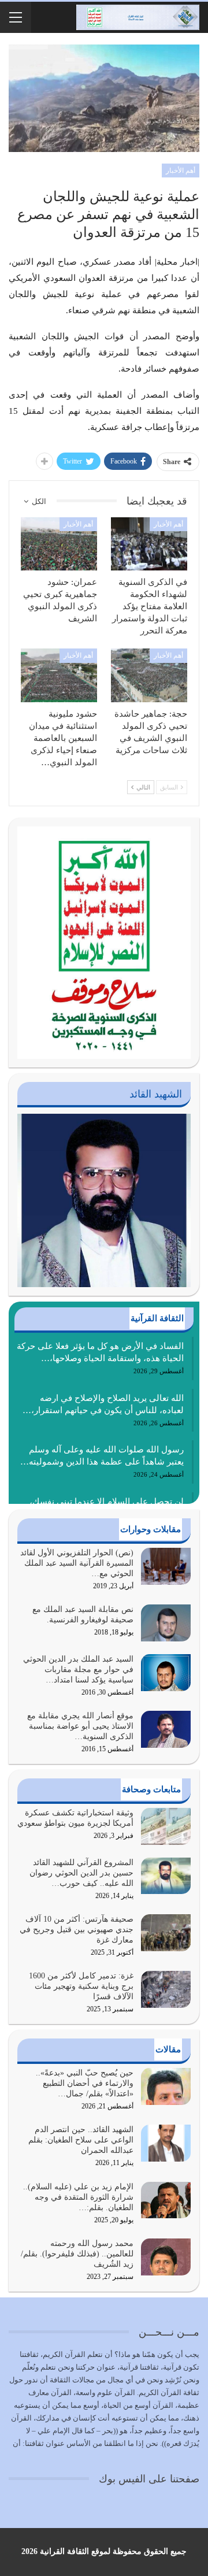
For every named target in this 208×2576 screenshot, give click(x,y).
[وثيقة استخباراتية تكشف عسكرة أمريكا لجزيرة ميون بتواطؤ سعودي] (166, 1826)
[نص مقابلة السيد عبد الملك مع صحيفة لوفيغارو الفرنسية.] (166, 1623)
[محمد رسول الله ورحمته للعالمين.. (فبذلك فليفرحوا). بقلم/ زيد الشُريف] (166, 2257)
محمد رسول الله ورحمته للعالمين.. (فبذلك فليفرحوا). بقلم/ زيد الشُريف (77, 2254)
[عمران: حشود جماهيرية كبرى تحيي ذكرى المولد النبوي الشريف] (59, 544)
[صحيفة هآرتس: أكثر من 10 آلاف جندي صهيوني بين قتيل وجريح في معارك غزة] (166, 1933)
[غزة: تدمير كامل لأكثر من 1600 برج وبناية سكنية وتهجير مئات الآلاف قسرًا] (166, 1989)
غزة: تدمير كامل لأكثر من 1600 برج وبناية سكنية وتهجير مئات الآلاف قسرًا (81, 1986)
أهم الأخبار (181, 171)
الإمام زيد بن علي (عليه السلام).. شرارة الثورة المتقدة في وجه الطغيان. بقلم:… (78, 2197)
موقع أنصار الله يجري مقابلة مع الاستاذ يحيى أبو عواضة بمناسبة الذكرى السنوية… (80, 1726)
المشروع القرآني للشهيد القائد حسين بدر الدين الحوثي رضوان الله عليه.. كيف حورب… (81, 1873)
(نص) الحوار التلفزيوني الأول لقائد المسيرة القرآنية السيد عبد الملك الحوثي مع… (77, 1563)
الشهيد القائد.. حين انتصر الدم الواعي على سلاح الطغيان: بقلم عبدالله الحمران (81, 2140)
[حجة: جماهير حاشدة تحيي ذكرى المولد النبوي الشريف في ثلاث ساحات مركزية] (149, 675)
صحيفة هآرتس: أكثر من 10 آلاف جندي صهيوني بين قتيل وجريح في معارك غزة (77, 1930)
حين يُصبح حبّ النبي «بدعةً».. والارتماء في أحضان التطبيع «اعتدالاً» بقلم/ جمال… (85, 2083)
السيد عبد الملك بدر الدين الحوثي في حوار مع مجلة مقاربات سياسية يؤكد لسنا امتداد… (78, 1669)
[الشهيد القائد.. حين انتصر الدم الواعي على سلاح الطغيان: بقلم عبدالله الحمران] (166, 2143)
